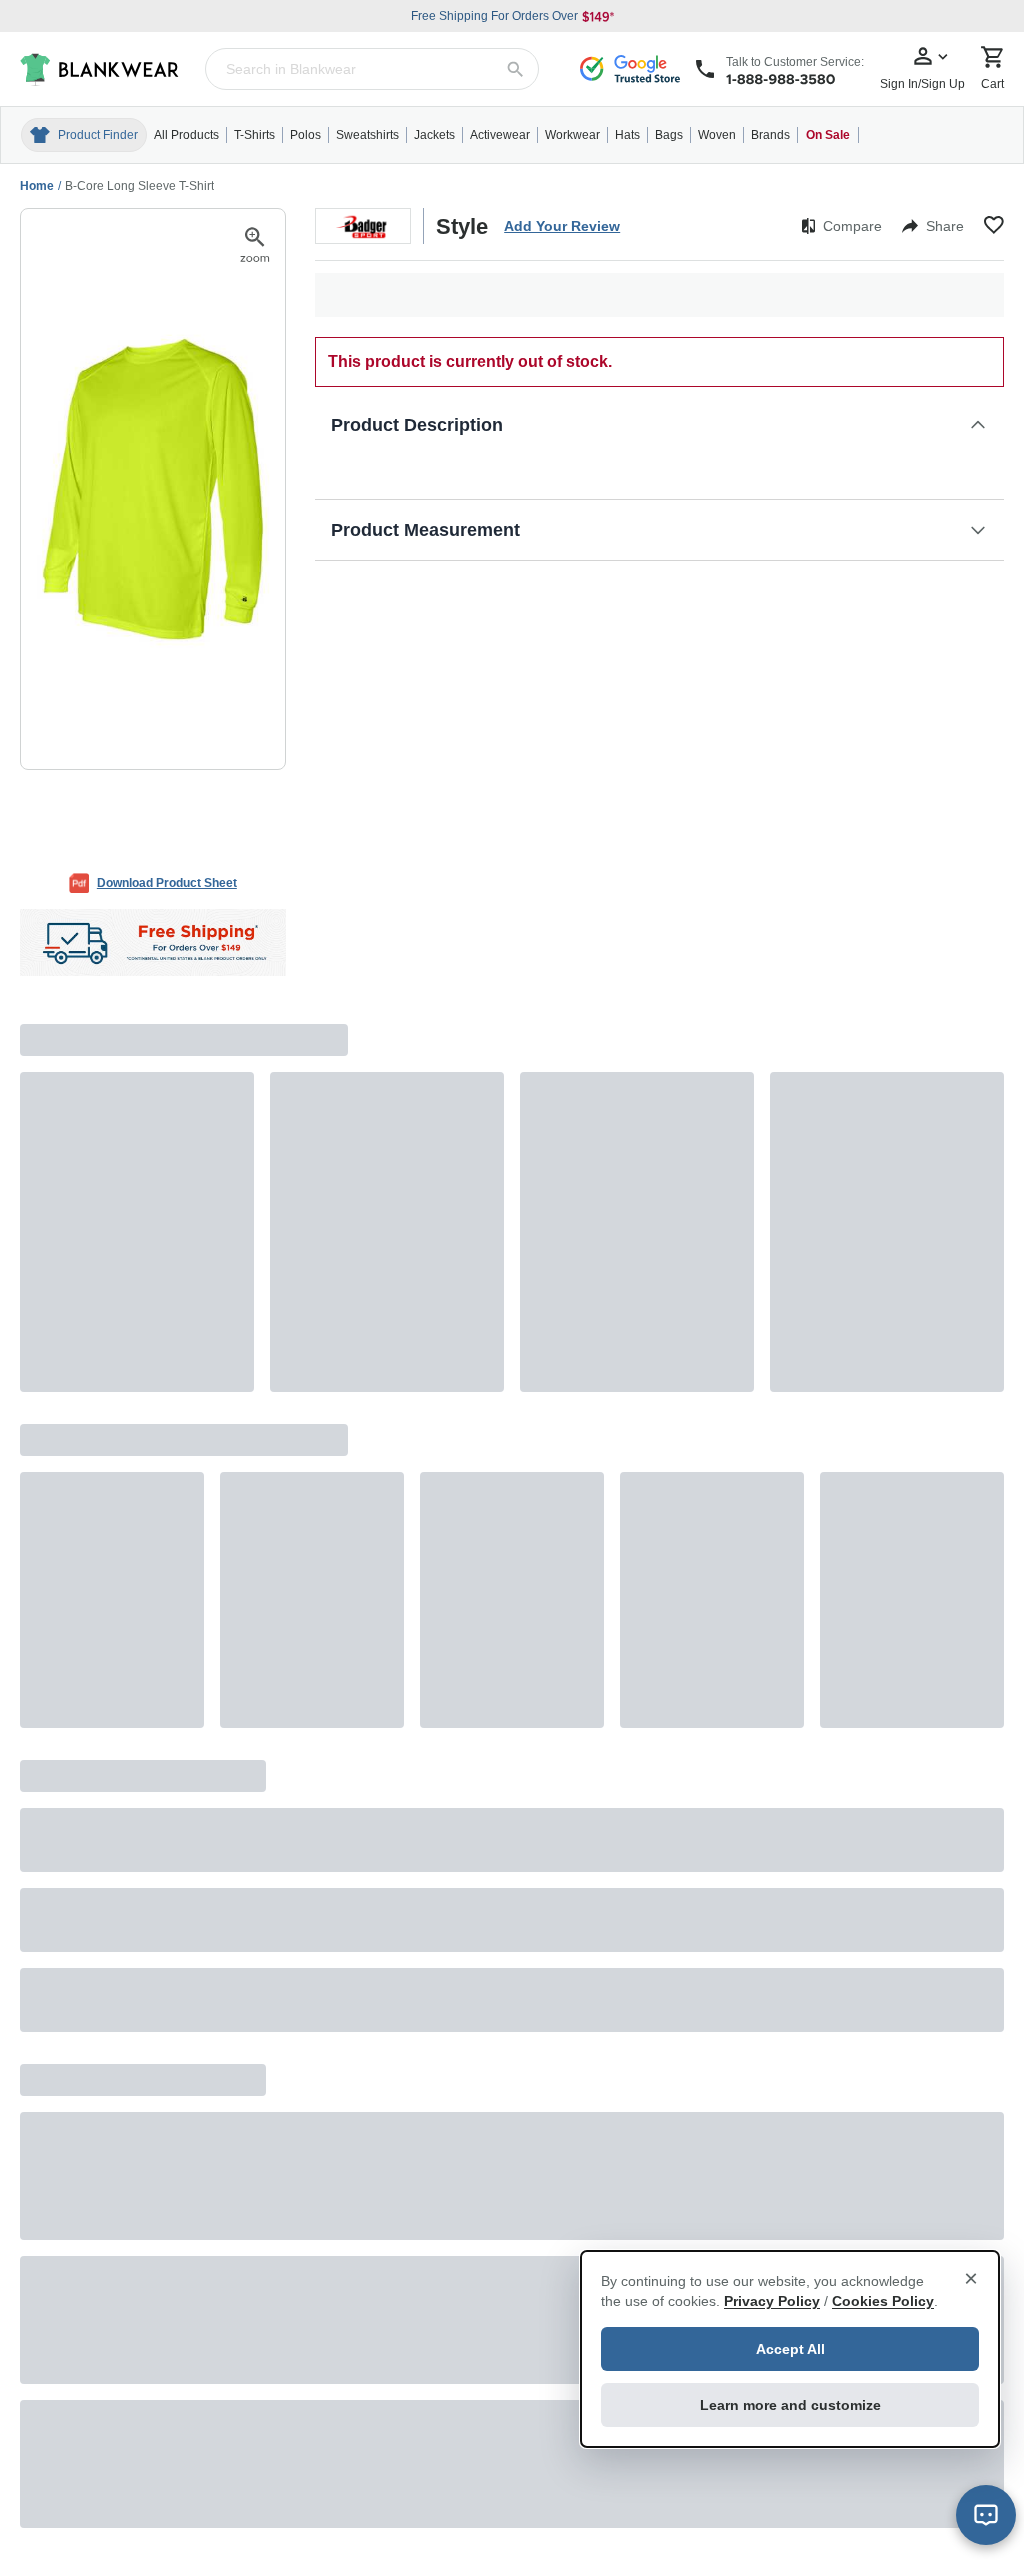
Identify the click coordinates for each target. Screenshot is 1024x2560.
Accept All (790, 2349)
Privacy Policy (772, 2301)
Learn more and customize (790, 2405)
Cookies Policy (883, 2301)
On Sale (828, 135)
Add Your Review (562, 226)
